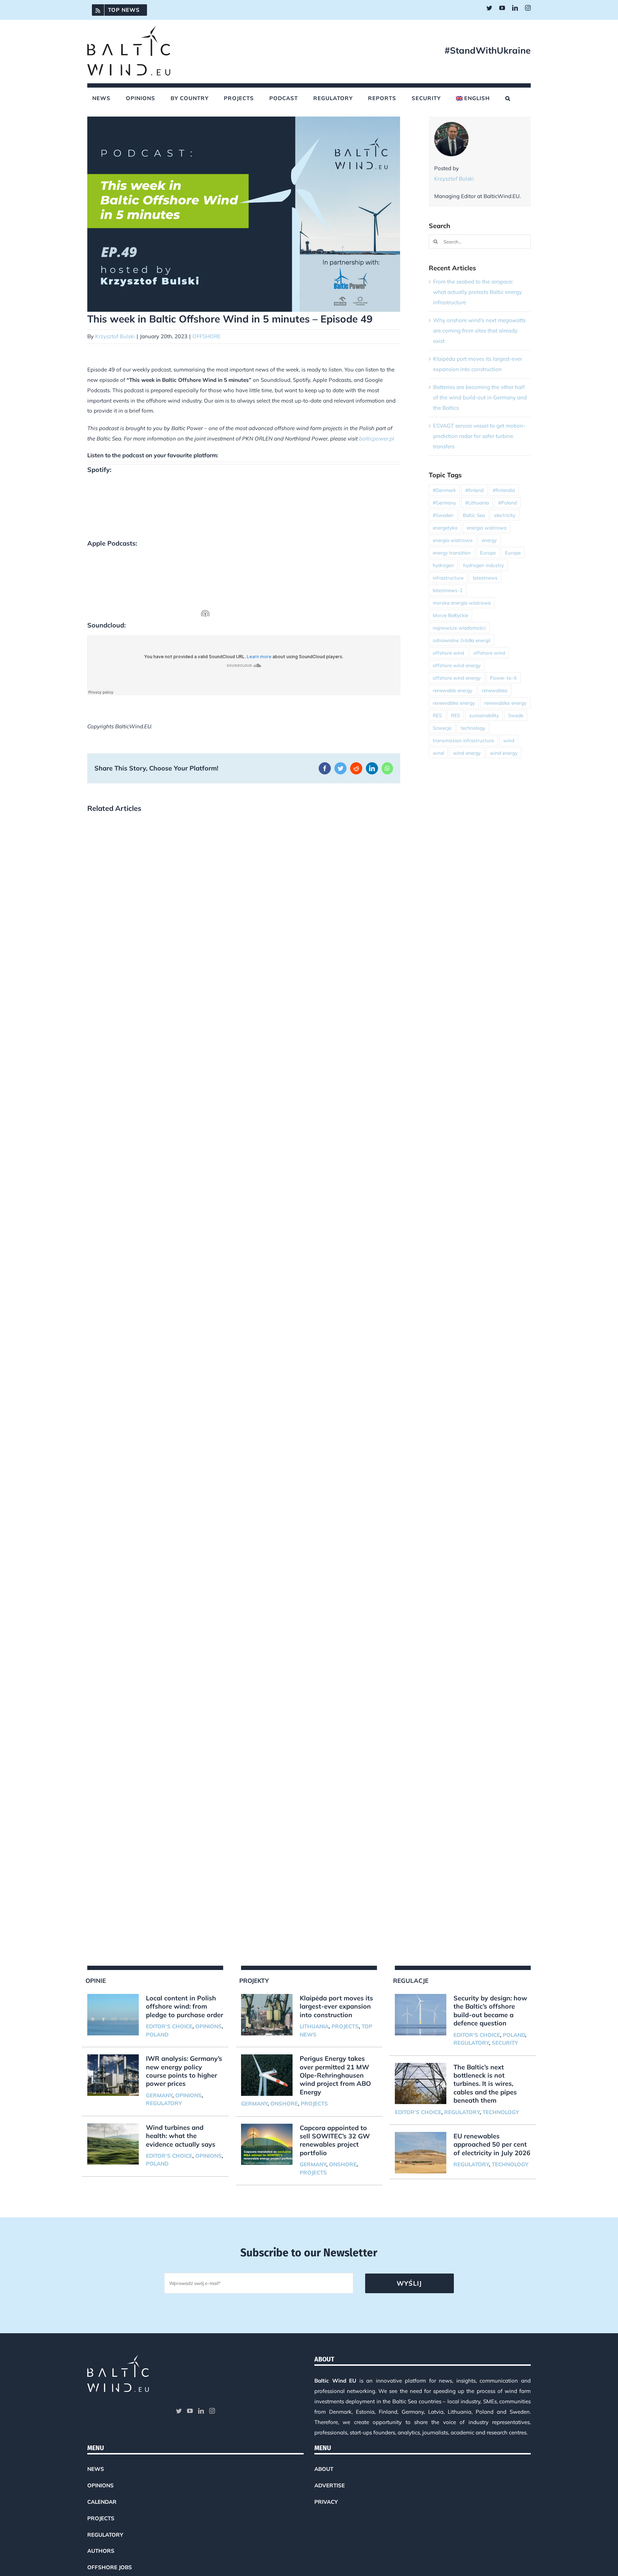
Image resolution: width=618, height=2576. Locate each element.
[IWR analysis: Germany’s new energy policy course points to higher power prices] (113, 2075)
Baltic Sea (474, 515)
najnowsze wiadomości (459, 628)
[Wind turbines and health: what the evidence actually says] (113, 2144)
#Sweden (443, 515)
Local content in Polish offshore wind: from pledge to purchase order (185, 2006)
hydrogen (443, 565)
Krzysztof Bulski (115, 336)
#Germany (444, 503)
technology (473, 728)
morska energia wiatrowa (462, 603)
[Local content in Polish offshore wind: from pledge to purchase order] (113, 2015)
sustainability (484, 715)
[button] (508, 98)
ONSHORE (284, 2104)
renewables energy (454, 703)
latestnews (485, 578)
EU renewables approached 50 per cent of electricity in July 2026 (492, 2144)
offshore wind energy (457, 665)
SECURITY (505, 2043)
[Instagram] (212, 2411)
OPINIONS (209, 2026)
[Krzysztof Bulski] (451, 127)
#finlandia (504, 490)
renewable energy (453, 690)
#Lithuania (477, 503)
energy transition (452, 553)
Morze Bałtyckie (450, 615)
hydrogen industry (484, 565)
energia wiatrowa (487, 528)
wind (509, 740)
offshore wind (448, 653)
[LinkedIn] (201, 2411)
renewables (495, 690)
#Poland (507, 503)
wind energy (467, 753)
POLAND (157, 2035)
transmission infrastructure (463, 740)
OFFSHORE (207, 336)
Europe (488, 553)
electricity (505, 515)
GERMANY (159, 2095)
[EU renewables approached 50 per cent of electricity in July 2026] (421, 2153)
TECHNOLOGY (501, 2112)
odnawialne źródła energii (462, 640)
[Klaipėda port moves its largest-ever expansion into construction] (267, 2015)
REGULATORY (164, 2103)
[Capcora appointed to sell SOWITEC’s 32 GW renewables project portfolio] (267, 2144)
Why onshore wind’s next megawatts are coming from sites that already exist (479, 331)
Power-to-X (503, 678)
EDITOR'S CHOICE (169, 2026)
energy (489, 540)
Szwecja (442, 728)
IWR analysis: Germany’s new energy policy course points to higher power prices (184, 2071)
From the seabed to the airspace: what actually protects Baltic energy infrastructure (477, 292)
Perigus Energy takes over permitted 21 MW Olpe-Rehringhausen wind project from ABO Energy (335, 2075)
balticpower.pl (377, 439)
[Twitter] (179, 2411)
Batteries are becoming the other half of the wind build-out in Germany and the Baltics (480, 397)
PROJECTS (345, 2026)
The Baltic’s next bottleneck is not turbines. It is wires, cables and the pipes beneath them (485, 2084)
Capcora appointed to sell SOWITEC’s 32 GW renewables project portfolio (335, 2140)
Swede (516, 715)
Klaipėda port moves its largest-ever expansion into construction (336, 2006)
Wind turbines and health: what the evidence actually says (181, 2136)
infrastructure (448, 578)
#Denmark (444, 490)
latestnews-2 (448, 590)
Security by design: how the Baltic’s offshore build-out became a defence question (490, 2011)
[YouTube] (190, 2411)
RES (437, 715)
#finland (474, 490)
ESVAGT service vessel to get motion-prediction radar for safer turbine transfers (479, 436)
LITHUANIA (314, 2026)
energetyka (445, 528)
